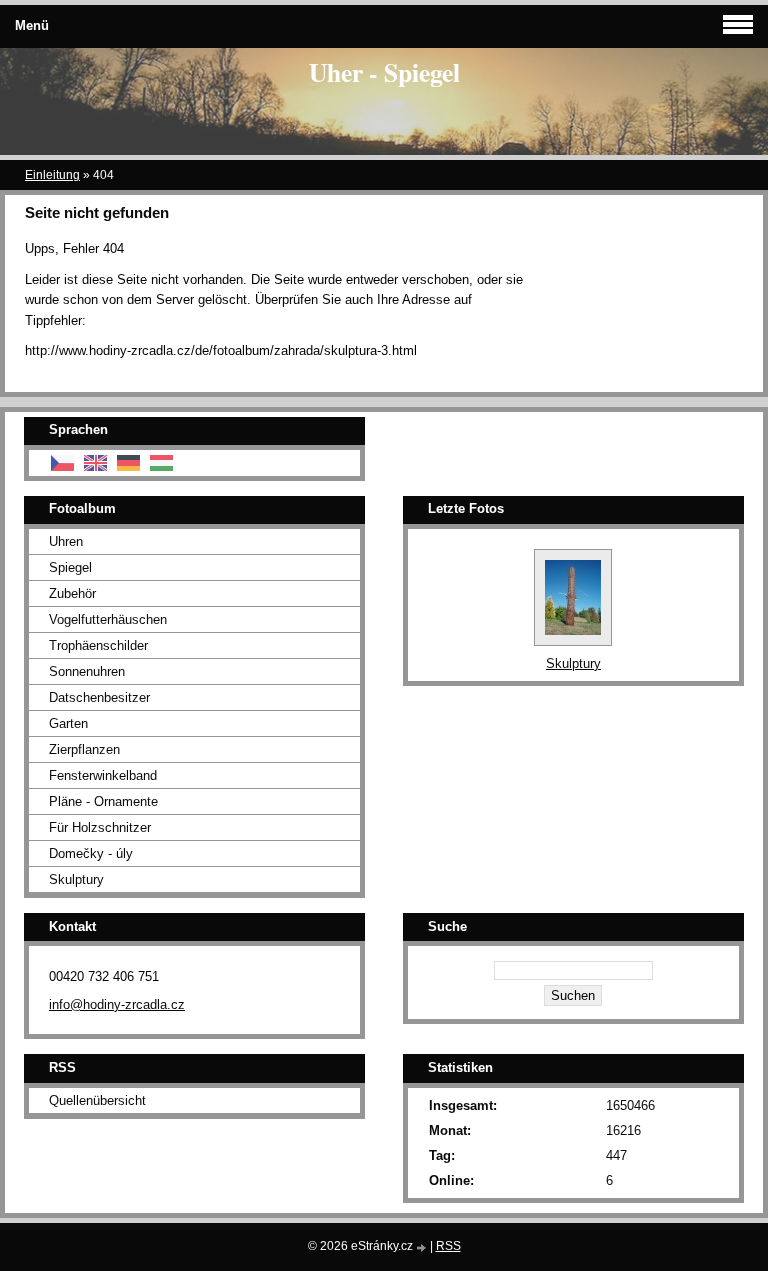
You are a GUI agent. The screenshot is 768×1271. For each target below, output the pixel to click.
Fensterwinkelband (103, 775)
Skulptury (76, 879)
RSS (448, 1246)
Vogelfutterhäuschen (108, 619)
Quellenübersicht (97, 1100)
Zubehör (72, 593)
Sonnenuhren (87, 671)
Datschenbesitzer (99, 697)
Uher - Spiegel (384, 72)
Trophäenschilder (98, 645)
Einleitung (52, 175)
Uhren (66, 541)
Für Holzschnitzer (100, 827)
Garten (68, 723)
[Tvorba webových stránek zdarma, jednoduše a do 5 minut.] (423, 1247)
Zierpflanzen (84, 749)
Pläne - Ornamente (103, 801)
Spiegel (70, 567)
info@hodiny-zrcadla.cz (117, 1004)
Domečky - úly (91, 853)
